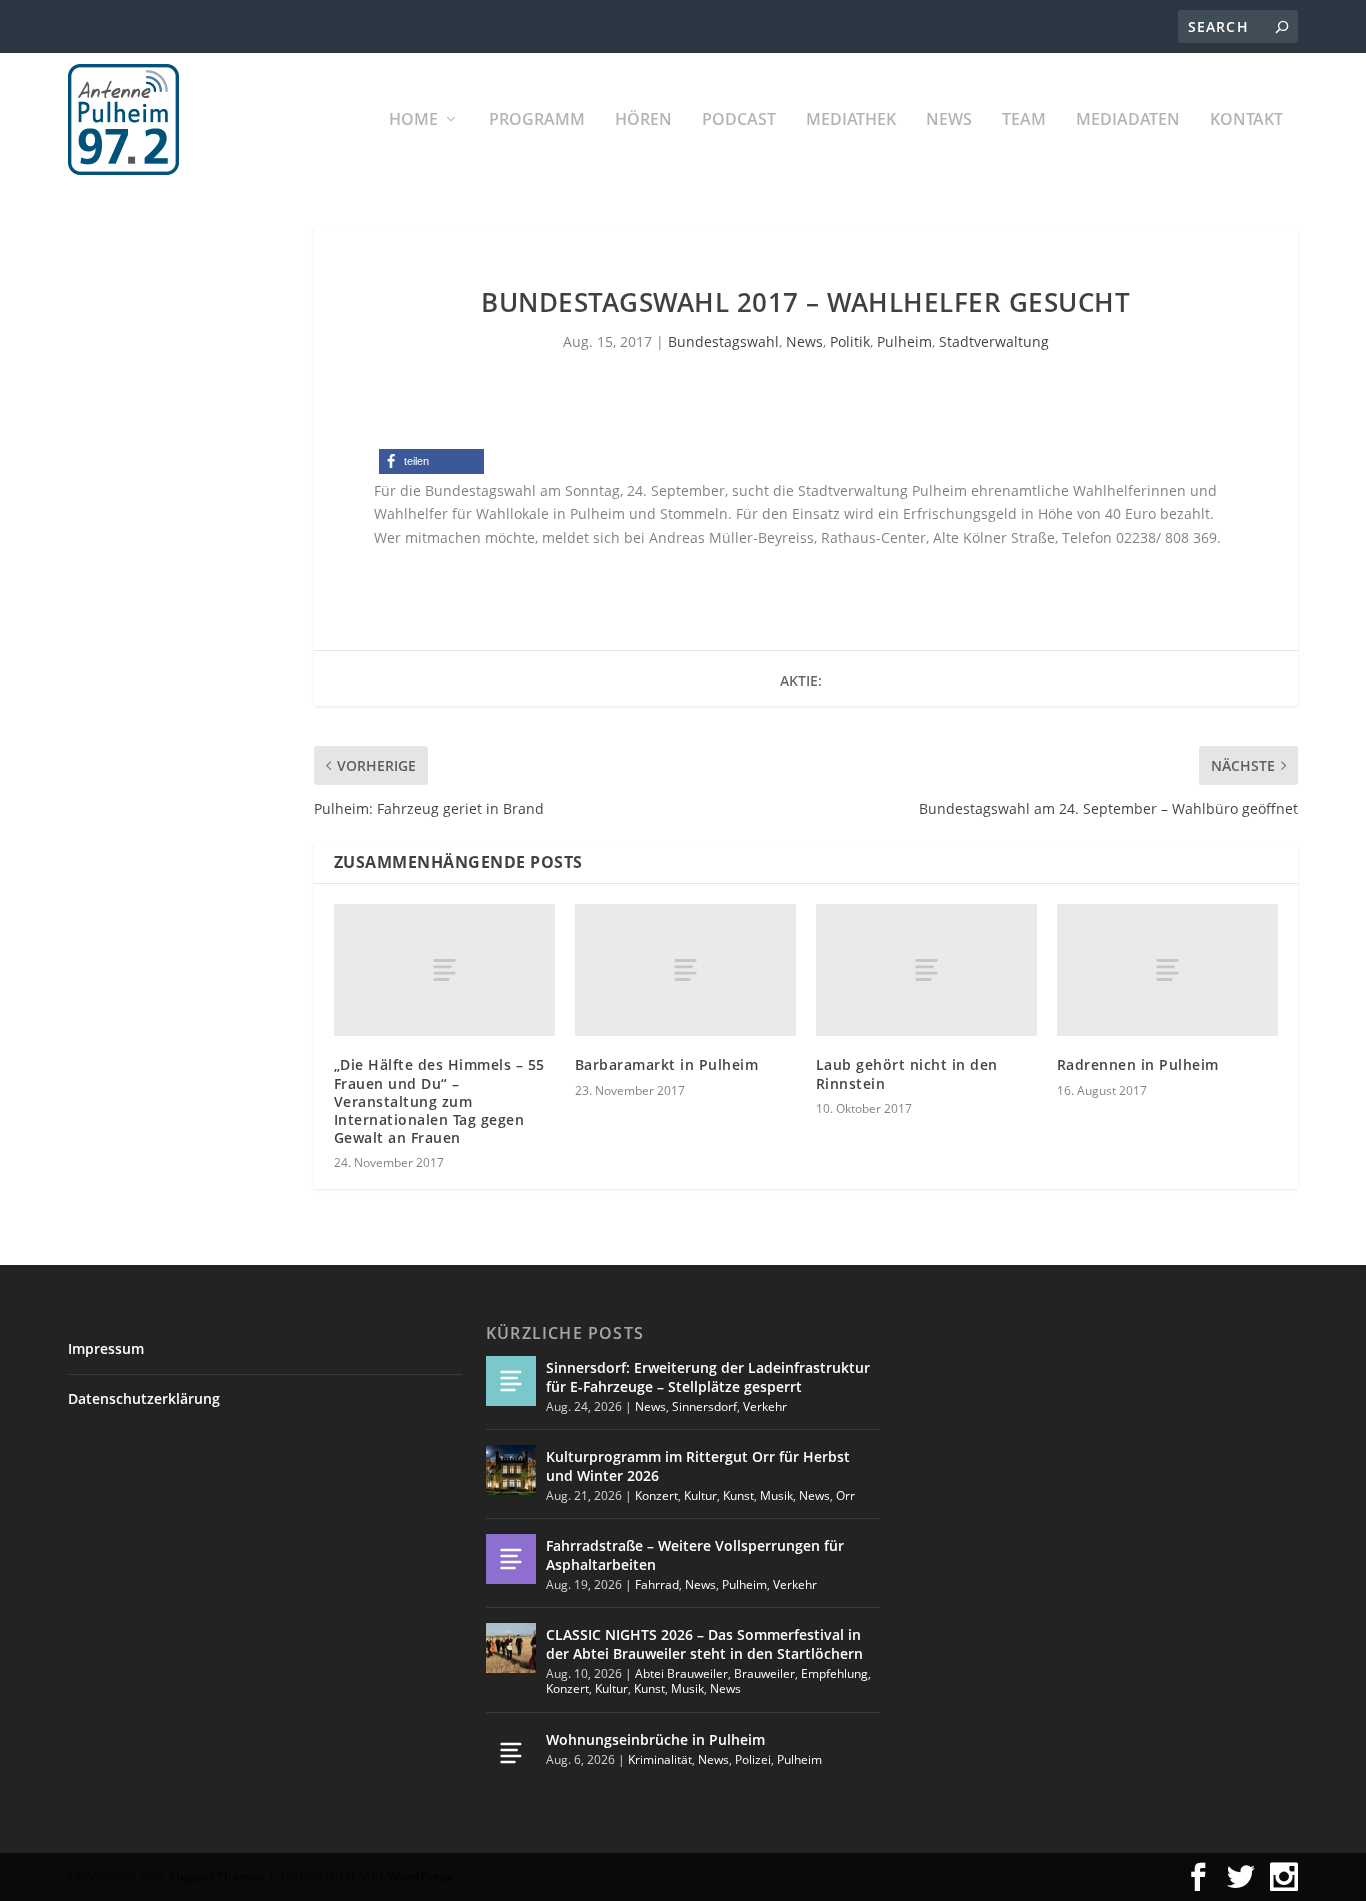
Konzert (656, 1495)
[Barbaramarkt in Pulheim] (685, 970)
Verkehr (765, 1406)
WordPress (420, 1876)
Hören (643, 120)
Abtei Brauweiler (681, 1673)
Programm (537, 120)
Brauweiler (764, 1673)
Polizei (753, 1759)
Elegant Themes (216, 1876)
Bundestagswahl (723, 341)
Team (1024, 120)
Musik (776, 1495)
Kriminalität (660, 1759)
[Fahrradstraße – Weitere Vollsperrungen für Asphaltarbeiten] (511, 1559)
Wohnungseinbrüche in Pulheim (655, 1739)
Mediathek (851, 120)
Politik (850, 341)
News (949, 120)
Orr (845, 1495)
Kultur (700, 1495)
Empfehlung (834, 1673)
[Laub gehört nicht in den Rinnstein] (926, 970)
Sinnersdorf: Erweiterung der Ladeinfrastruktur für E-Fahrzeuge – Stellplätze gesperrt (708, 1376)
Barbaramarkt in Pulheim (667, 1064)
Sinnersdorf (704, 1406)
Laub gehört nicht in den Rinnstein (907, 1073)
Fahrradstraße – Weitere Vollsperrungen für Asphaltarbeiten (695, 1554)
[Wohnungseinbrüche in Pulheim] (511, 1753)
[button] (431, 461)
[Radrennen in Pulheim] (1167, 970)
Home (413, 120)
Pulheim (904, 341)
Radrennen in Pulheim (1138, 1064)
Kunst (738, 1495)
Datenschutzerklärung (144, 1398)
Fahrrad (657, 1584)
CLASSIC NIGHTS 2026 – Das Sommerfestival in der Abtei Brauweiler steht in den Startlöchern (704, 1643)
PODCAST (739, 120)
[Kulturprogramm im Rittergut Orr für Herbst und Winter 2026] (511, 1470)
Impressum (106, 1348)
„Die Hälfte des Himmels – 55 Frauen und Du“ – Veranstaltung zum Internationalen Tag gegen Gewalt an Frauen (439, 1101)
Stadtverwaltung (994, 341)
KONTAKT (1246, 120)
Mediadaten (1128, 120)
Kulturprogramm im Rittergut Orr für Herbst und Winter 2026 (698, 1465)
